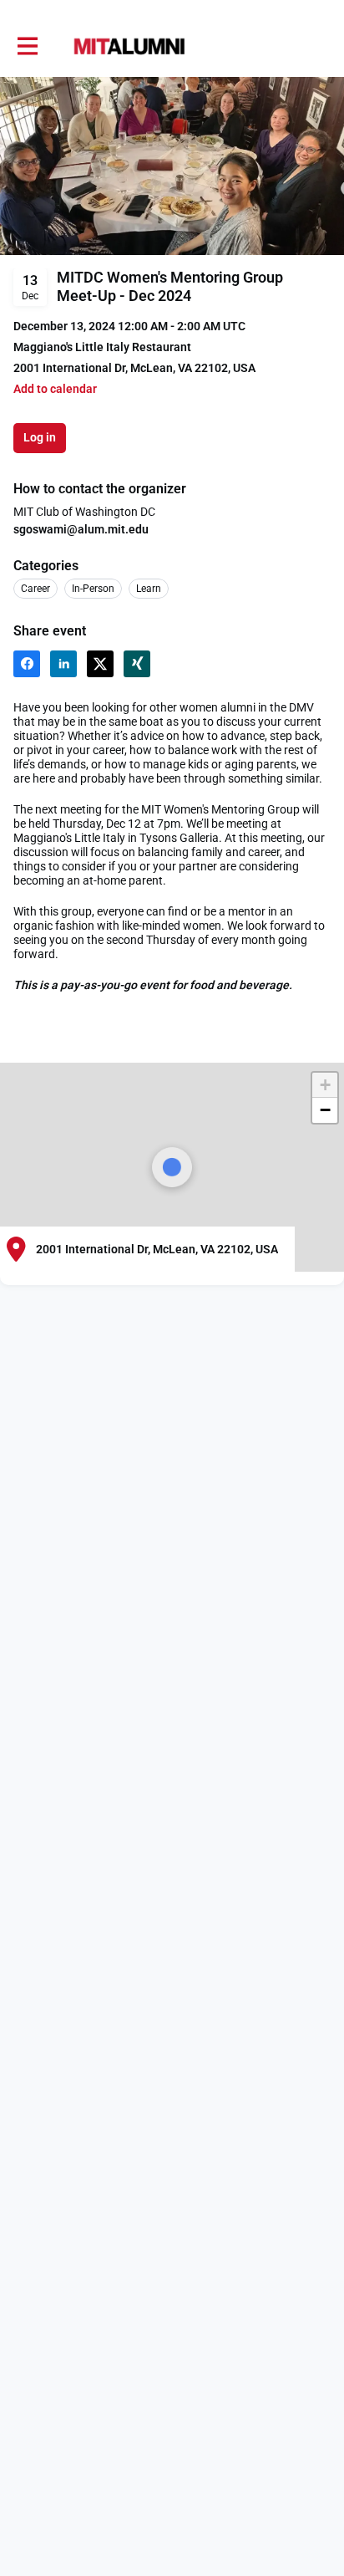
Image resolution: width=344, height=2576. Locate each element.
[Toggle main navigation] (27, 47)
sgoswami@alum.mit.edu (81, 529)
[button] (55, 389)
